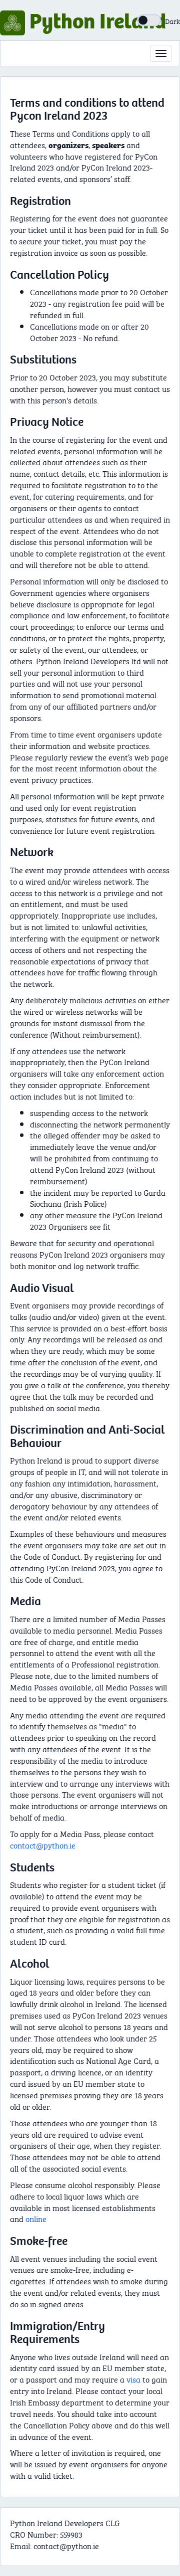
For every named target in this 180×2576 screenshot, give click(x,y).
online (36, 2218)
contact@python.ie (43, 1845)
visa (133, 2379)
